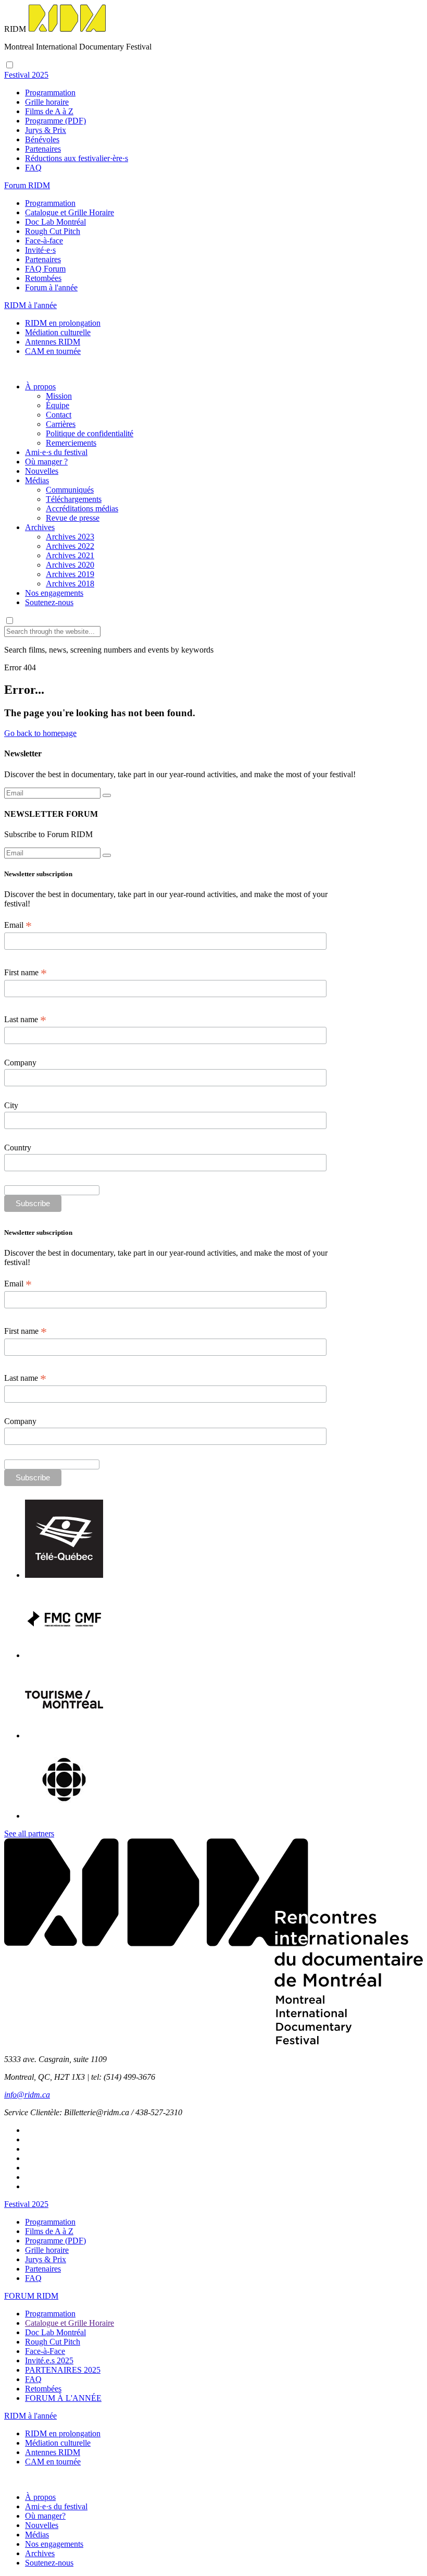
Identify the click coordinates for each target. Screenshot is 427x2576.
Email (18, 925)
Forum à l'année (51, 287)
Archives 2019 (70, 574)
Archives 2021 (70, 555)
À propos (40, 387)
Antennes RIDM (53, 342)
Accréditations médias (82, 508)
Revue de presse (73, 518)
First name (26, 973)
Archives (40, 527)
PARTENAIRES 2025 (63, 2370)
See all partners (29, 1833)
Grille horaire (47, 102)
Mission (59, 396)
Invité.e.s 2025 (49, 2360)
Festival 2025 (26, 2204)
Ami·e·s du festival (56, 452)
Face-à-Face (45, 2351)
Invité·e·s (40, 250)
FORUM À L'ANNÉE (63, 2398)
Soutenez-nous (49, 602)
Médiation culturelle (58, 332)
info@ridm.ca (27, 2095)
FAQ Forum (45, 269)
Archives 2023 (70, 537)
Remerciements (71, 443)
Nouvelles (42, 471)
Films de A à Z (49, 111)
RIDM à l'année (30, 2416)
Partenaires (43, 149)
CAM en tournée (53, 351)
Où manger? (45, 2516)
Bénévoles (42, 139)
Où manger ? (46, 462)
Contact (59, 415)
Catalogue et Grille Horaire (70, 212)
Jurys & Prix (46, 130)
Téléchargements (74, 499)
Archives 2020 (70, 565)
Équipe (58, 405)
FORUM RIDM (31, 2296)
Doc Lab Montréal (55, 222)
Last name (25, 1020)
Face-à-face (44, 241)
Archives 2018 (70, 584)
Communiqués (70, 490)
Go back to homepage (40, 733)
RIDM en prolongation (63, 323)
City (11, 1105)
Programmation (50, 93)
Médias (37, 480)
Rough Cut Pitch (53, 231)
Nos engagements (54, 593)
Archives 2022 (70, 546)
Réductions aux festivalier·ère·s (77, 158)
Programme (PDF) (55, 121)
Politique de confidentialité (90, 433)
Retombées (43, 278)
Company (20, 1063)
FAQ (33, 168)
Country (18, 1148)
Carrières (61, 424)
